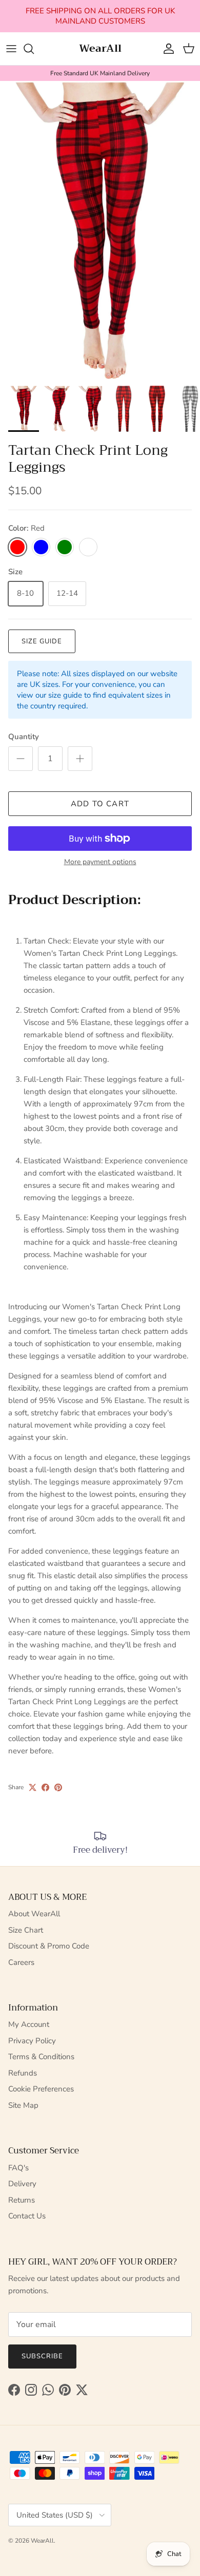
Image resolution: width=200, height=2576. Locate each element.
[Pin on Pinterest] (58, 1787)
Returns (22, 2200)
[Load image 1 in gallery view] (100, 231)
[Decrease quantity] (21, 759)
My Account (29, 2024)
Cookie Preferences (41, 2089)
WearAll (42, 2541)
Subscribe (42, 2356)
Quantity (24, 737)
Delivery (22, 2184)
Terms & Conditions (41, 2057)
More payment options (100, 862)
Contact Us (27, 2216)
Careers (21, 1962)
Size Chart (26, 1930)
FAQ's (18, 2168)
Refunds (23, 2073)
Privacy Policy (32, 2041)
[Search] (34, 49)
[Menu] (11, 49)
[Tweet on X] (33, 1787)
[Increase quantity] (80, 759)
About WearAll (34, 1914)
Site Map (23, 2105)
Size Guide (42, 641)
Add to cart (100, 804)
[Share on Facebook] (45, 1787)
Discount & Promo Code (49, 1946)
